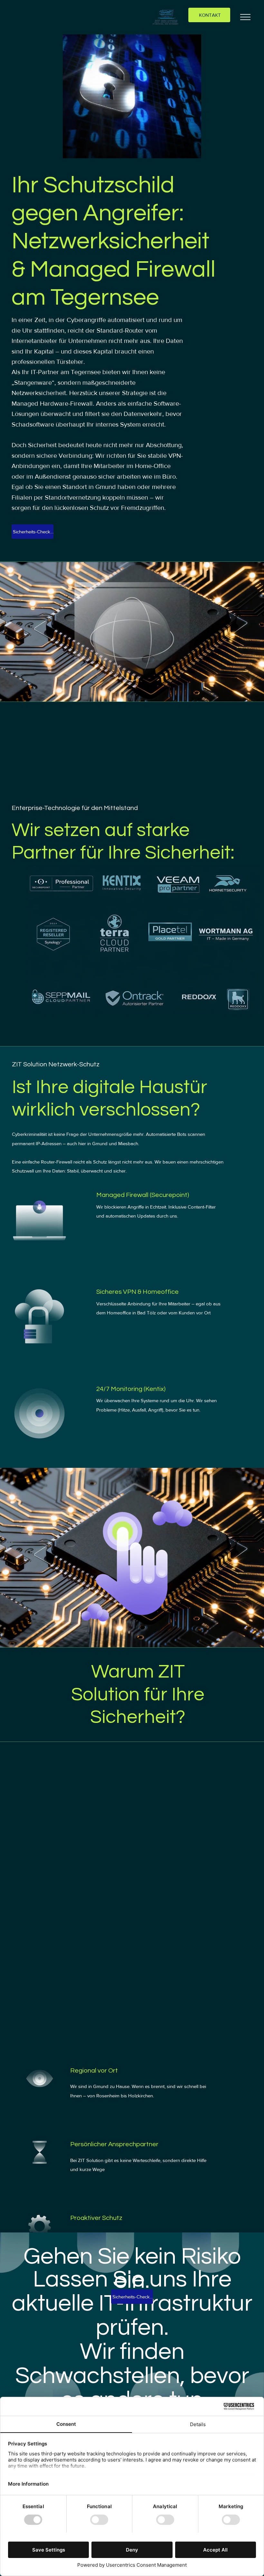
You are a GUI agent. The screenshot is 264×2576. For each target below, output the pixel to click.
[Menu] (246, 17)
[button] (132, 96)
